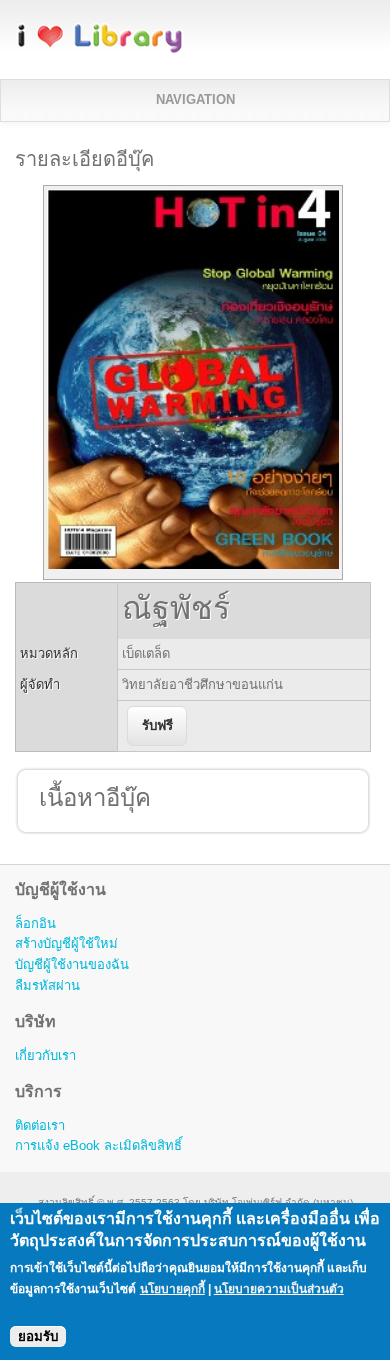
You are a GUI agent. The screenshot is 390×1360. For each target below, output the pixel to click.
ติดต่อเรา (40, 1125)
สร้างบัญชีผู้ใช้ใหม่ (66, 943)
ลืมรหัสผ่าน (47, 985)
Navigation (195, 99)
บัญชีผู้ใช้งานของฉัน (72, 964)
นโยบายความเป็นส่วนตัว (279, 1289)
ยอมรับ (38, 1336)
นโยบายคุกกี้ (172, 1289)
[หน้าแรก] (100, 49)
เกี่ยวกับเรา (45, 1055)
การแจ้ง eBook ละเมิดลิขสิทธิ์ (98, 1145)
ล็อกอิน (35, 923)
